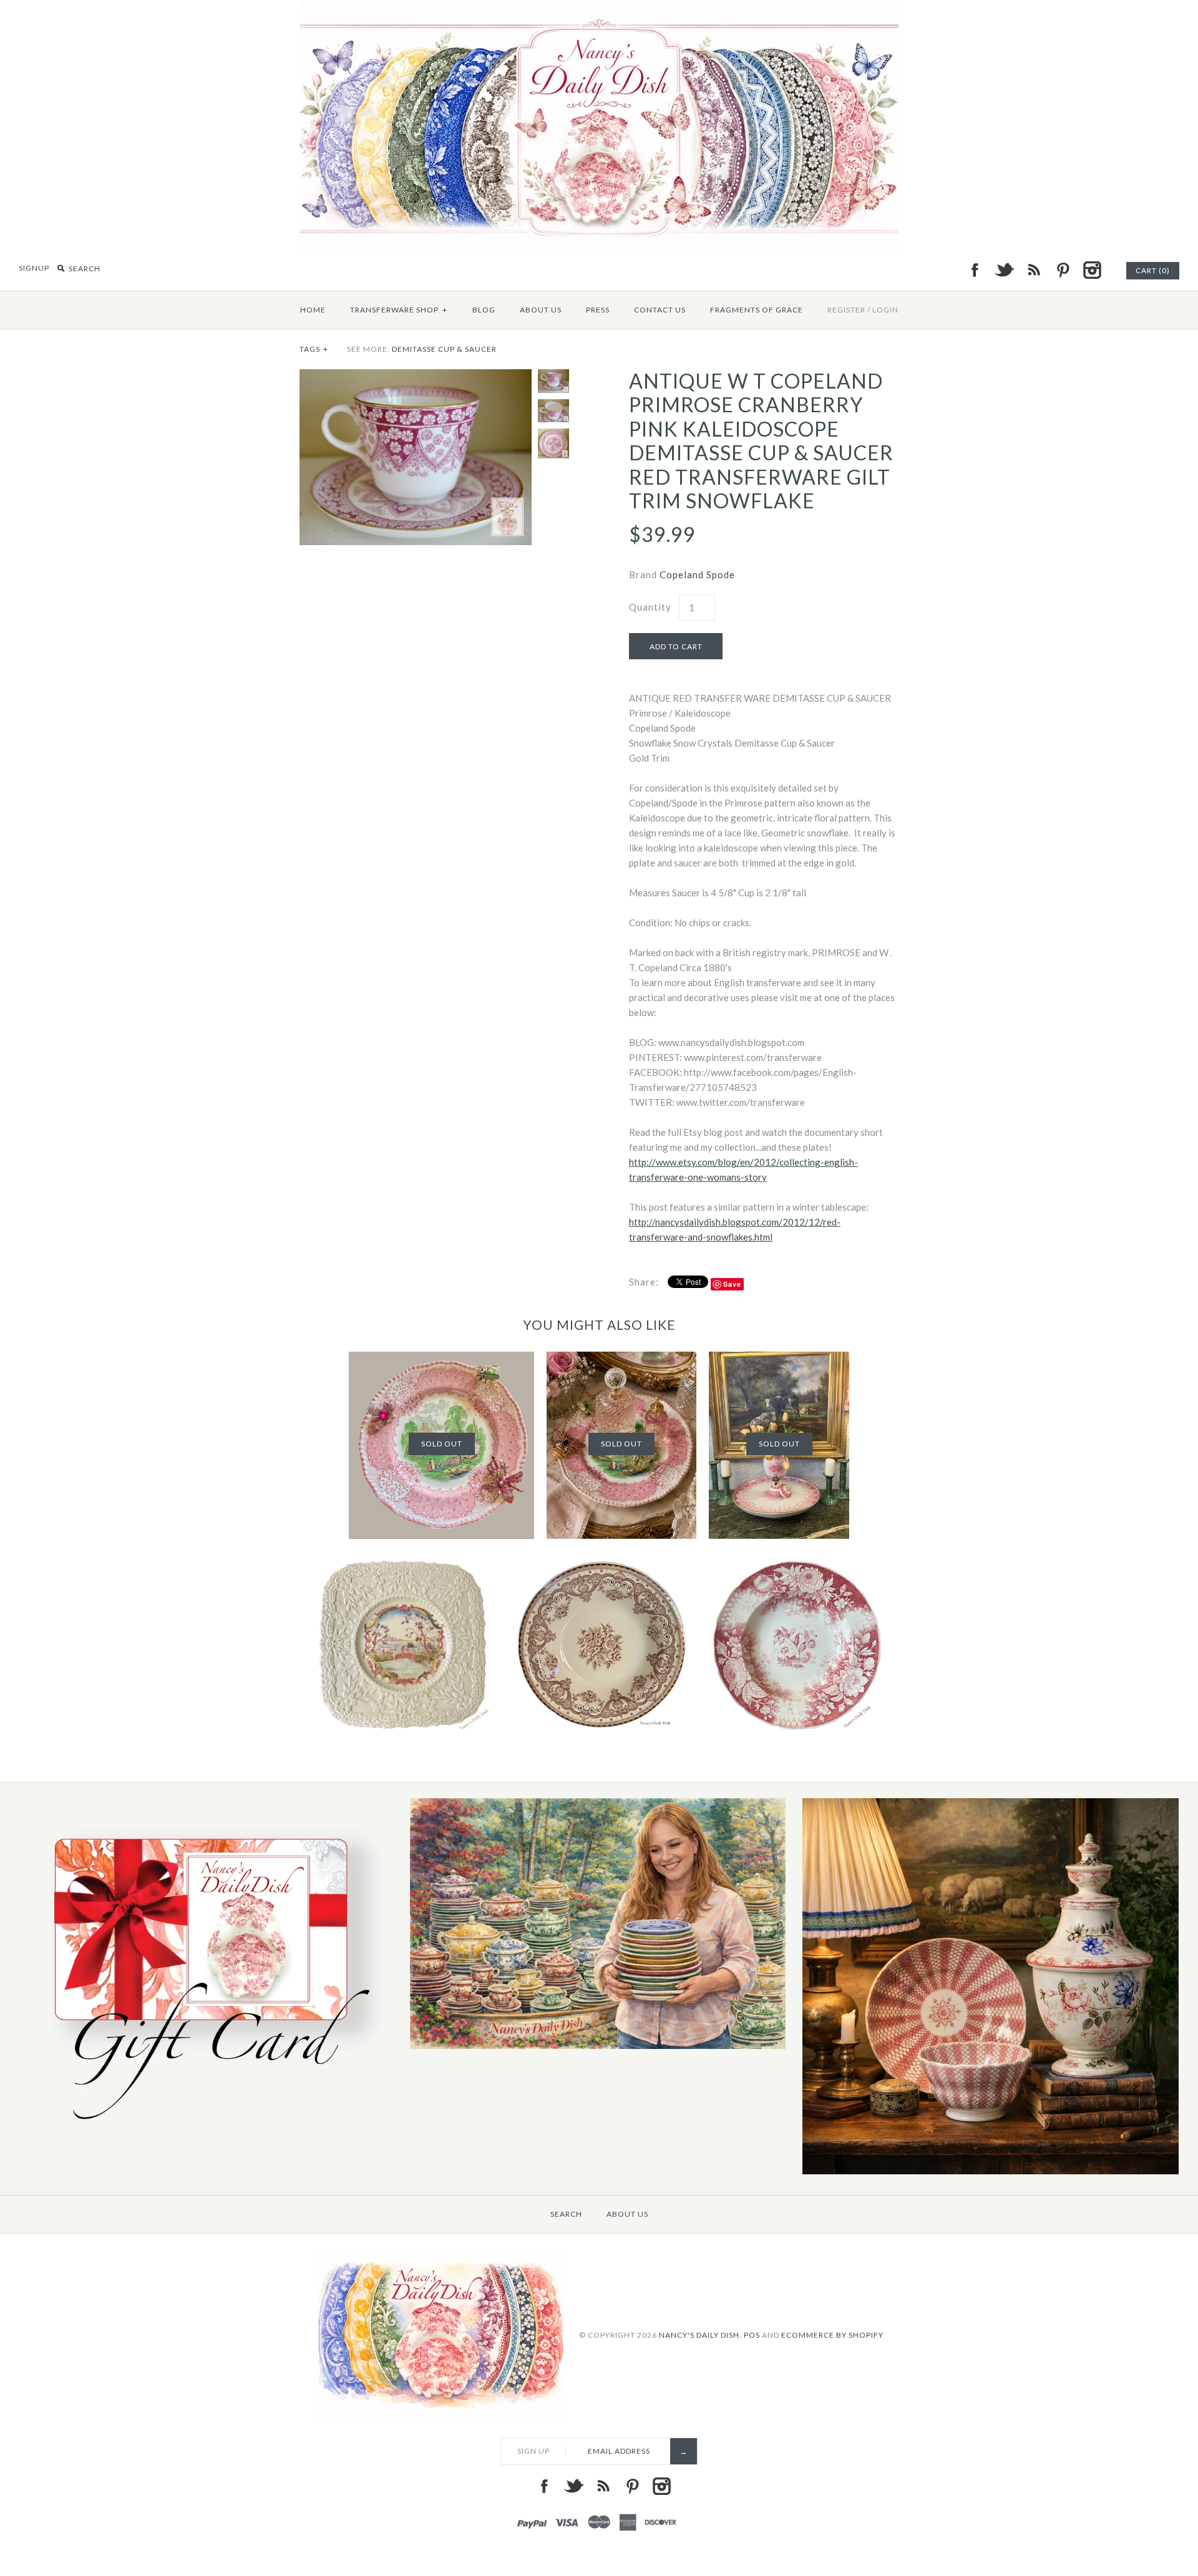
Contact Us (660, 310)
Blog (484, 310)
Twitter (1004, 270)
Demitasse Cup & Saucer (444, 349)
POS (752, 2334)
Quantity (650, 607)
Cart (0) (1153, 270)
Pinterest (1063, 270)
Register (846, 310)
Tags (314, 349)
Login (885, 310)
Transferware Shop (399, 310)
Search (566, 2214)
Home (313, 310)
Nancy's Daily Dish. (700, 2334)
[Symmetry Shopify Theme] (205, 2130)
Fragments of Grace (757, 310)
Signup (34, 268)
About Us (541, 310)
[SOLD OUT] (442, 1359)
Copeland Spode (697, 574)
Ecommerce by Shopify (832, 2334)
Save (732, 1284)
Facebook (975, 270)
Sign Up (533, 2451)
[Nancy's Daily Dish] (599, 7)
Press (598, 310)
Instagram (1092, 270)
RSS (1033, 270)
